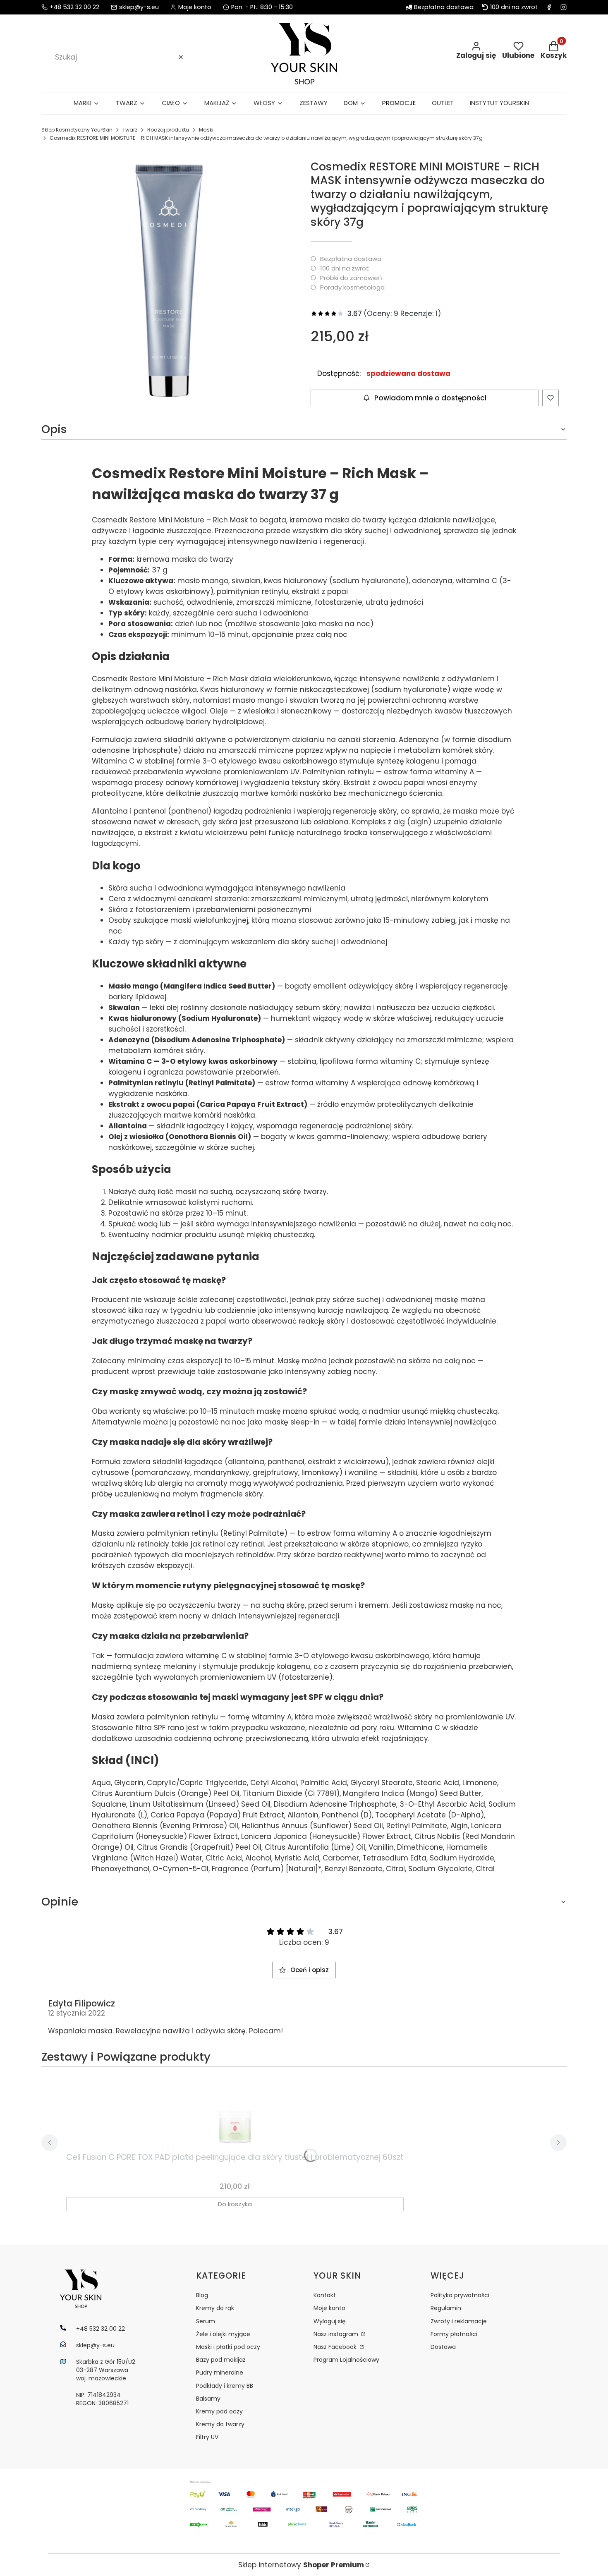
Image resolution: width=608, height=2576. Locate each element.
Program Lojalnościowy (346, 2360)
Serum (206, 2321)
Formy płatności (454, 2334)
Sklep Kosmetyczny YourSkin (77, 130)
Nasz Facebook (336, 2347)
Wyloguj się (330, 2321)
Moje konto (329, 2308)
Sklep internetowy (301, 2565)
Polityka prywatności (460, 2295)
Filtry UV (207, 2437)
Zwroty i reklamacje (459, 2321)
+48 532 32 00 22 (74, 7)
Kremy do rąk (215, 2308)
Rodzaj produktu (168, 130)
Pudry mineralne (220, 2373)
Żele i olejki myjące (223, 2334)
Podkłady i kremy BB (225, 2386)
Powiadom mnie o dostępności (430, 398)
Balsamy (208, 2399)
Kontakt (325, 2295)
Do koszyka (235, 2204)
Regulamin (446, 2308)
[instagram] (564, 7)
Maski (206, 130)
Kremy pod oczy (219, 2411)
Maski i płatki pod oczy (228, 2347)
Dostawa (443, 2347)
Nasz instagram (337, 2334)
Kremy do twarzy (220, 2424)
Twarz (130, 130)
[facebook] (549, 7)
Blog (202, 2295)
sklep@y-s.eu (139, 7)
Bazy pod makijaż (221, 2360)
